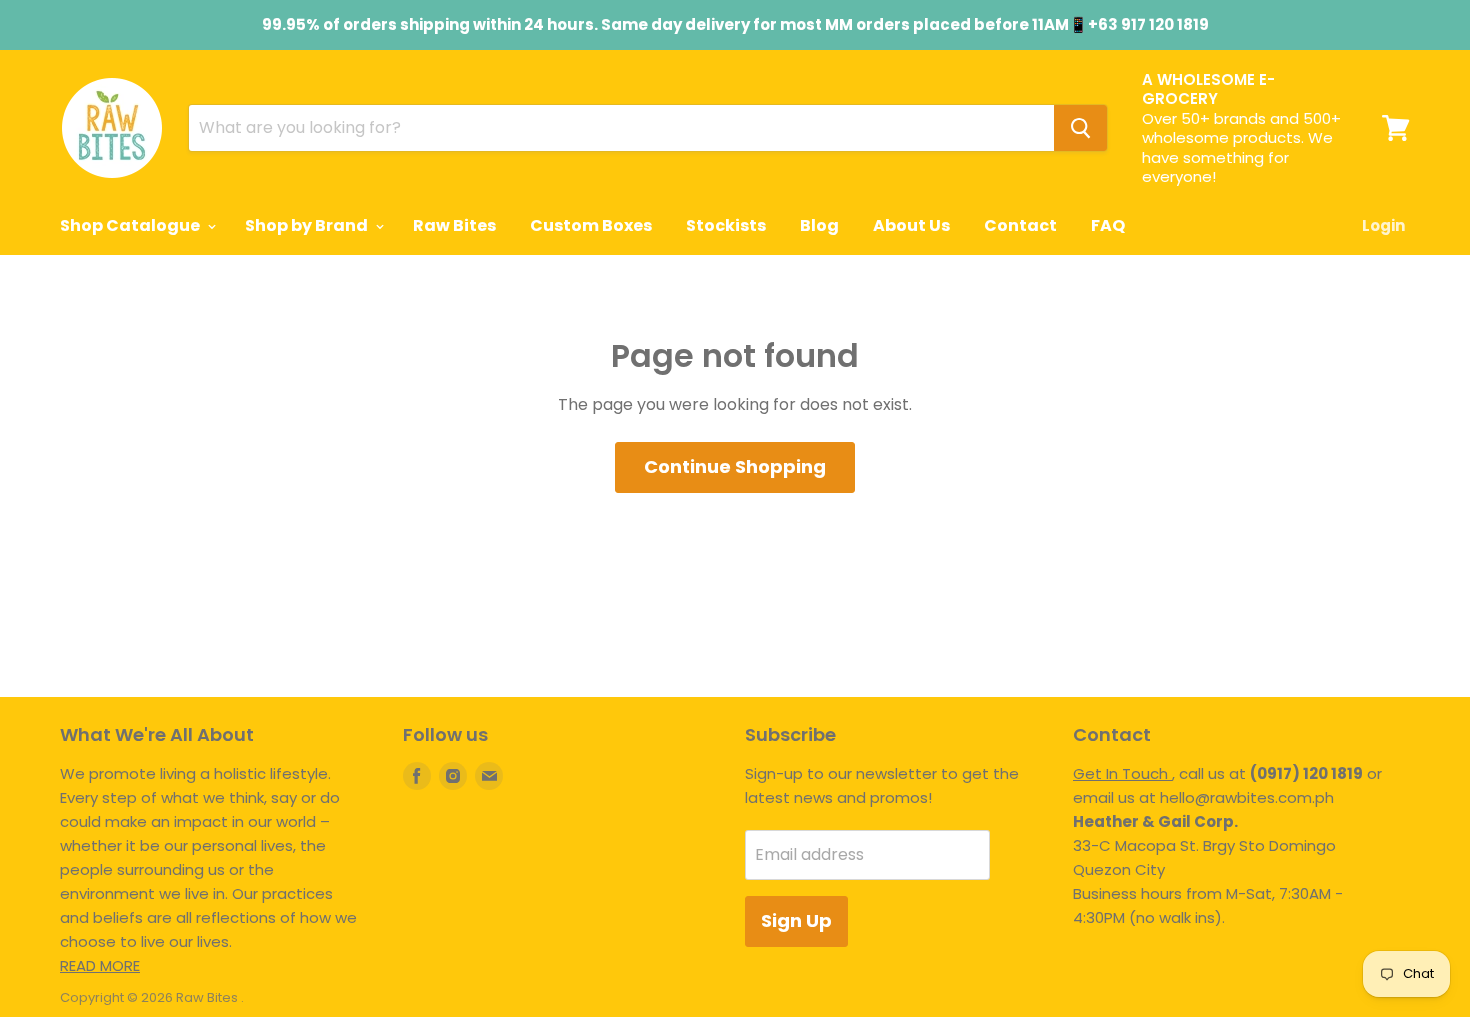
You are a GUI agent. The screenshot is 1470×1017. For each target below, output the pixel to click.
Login (1383, 225)
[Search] (1080, 128)
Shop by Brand (308, 225)
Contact (1020, 225)
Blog (819, 225)
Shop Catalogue (131, 225)
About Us (911, 225)
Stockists (726, 225)
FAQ (1108, 225)
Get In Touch (1122, 773)
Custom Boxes (591, 225)
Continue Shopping (735, 466)
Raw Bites (454, 225)
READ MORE (100, 965)
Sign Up (796, 920)
